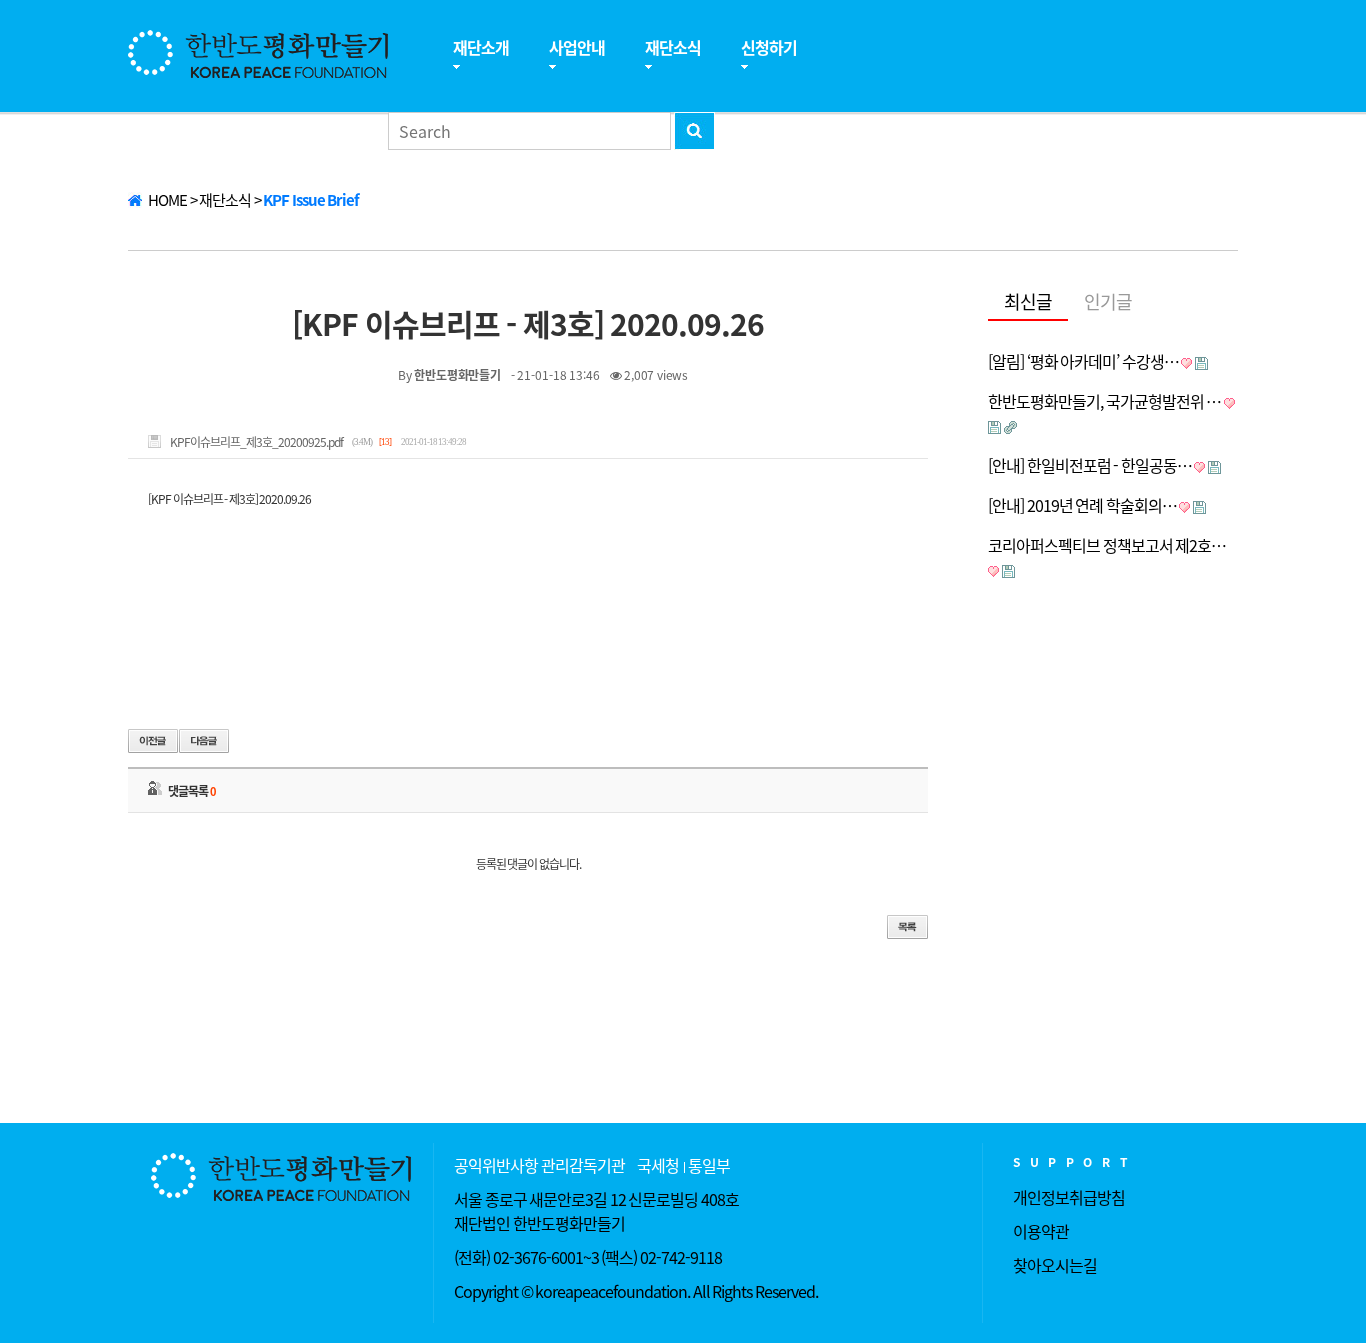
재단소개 (481, 47)
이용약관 (1041, 1231)
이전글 (153, 741)
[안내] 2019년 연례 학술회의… (1082, 505)
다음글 (204, 741)
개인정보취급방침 (1069, 1197)
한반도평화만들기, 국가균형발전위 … (1104, 401)
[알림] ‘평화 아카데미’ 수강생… (1083, 361)
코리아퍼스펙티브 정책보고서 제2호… (1107, 545)
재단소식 (673, 47)
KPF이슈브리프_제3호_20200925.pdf (256, 442)
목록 (907, 927)
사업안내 (577, 47)
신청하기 (769, 47)
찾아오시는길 (1055, 1265)
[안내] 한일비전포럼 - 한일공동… (1090, 465)
